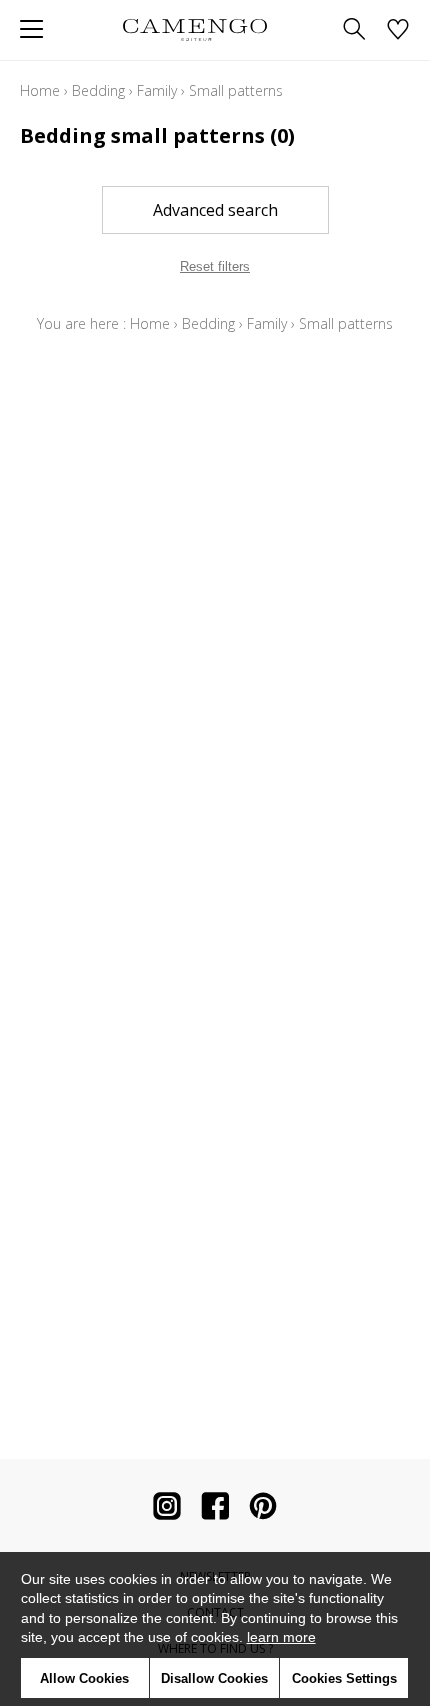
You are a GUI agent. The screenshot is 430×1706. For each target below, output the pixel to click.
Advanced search (215, 210)
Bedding (98, 90)
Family (157, 90)
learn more (281, 1637)
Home (40, 90)
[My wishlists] (398, 30)
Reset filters (215, 266)
